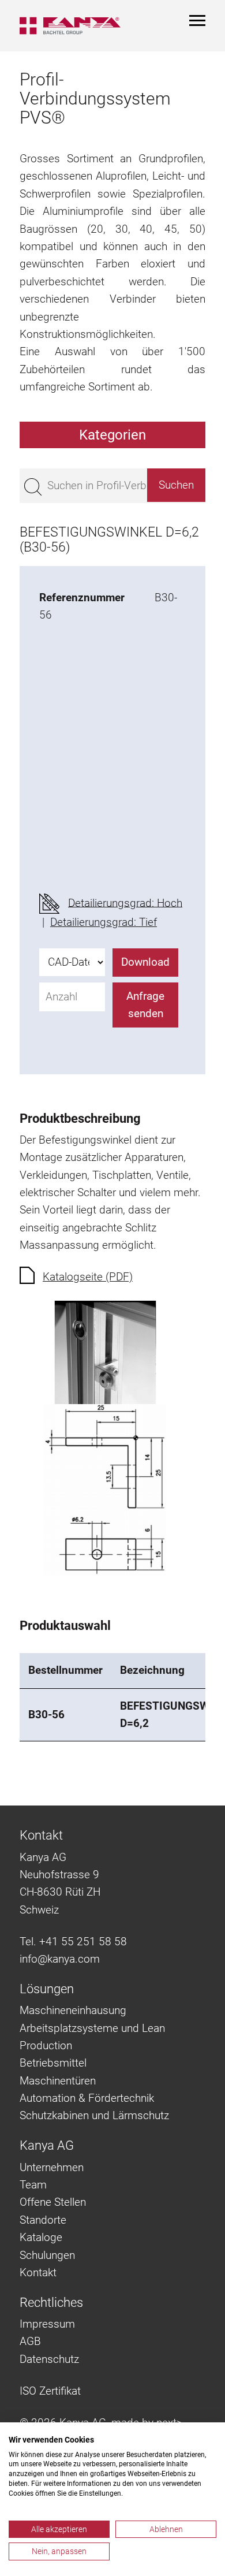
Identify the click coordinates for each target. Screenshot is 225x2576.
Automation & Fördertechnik (87, 2098)
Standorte (43, 2220)
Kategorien (112, 435)
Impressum (47, 2324)
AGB (30, 2341)
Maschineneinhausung (73, 2010)
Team (33, 2185)
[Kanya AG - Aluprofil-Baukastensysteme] (70, 26)
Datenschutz (49, 2359)
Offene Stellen (53, 2202)
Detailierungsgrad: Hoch (125, 902)
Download (145, 962)
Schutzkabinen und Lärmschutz (94, 2115)
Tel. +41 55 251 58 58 (73, 1942)
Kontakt (38, 2272)
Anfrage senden (145, 1005)
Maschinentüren (58, 2081)
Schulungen (47, 2255)
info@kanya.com (60, 1959)
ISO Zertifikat (50, 2391)
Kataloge (41, 2237)
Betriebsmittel (53, 2063)
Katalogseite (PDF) (88, 1277)
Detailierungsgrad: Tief (104, 922)
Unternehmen (52, 2167)
